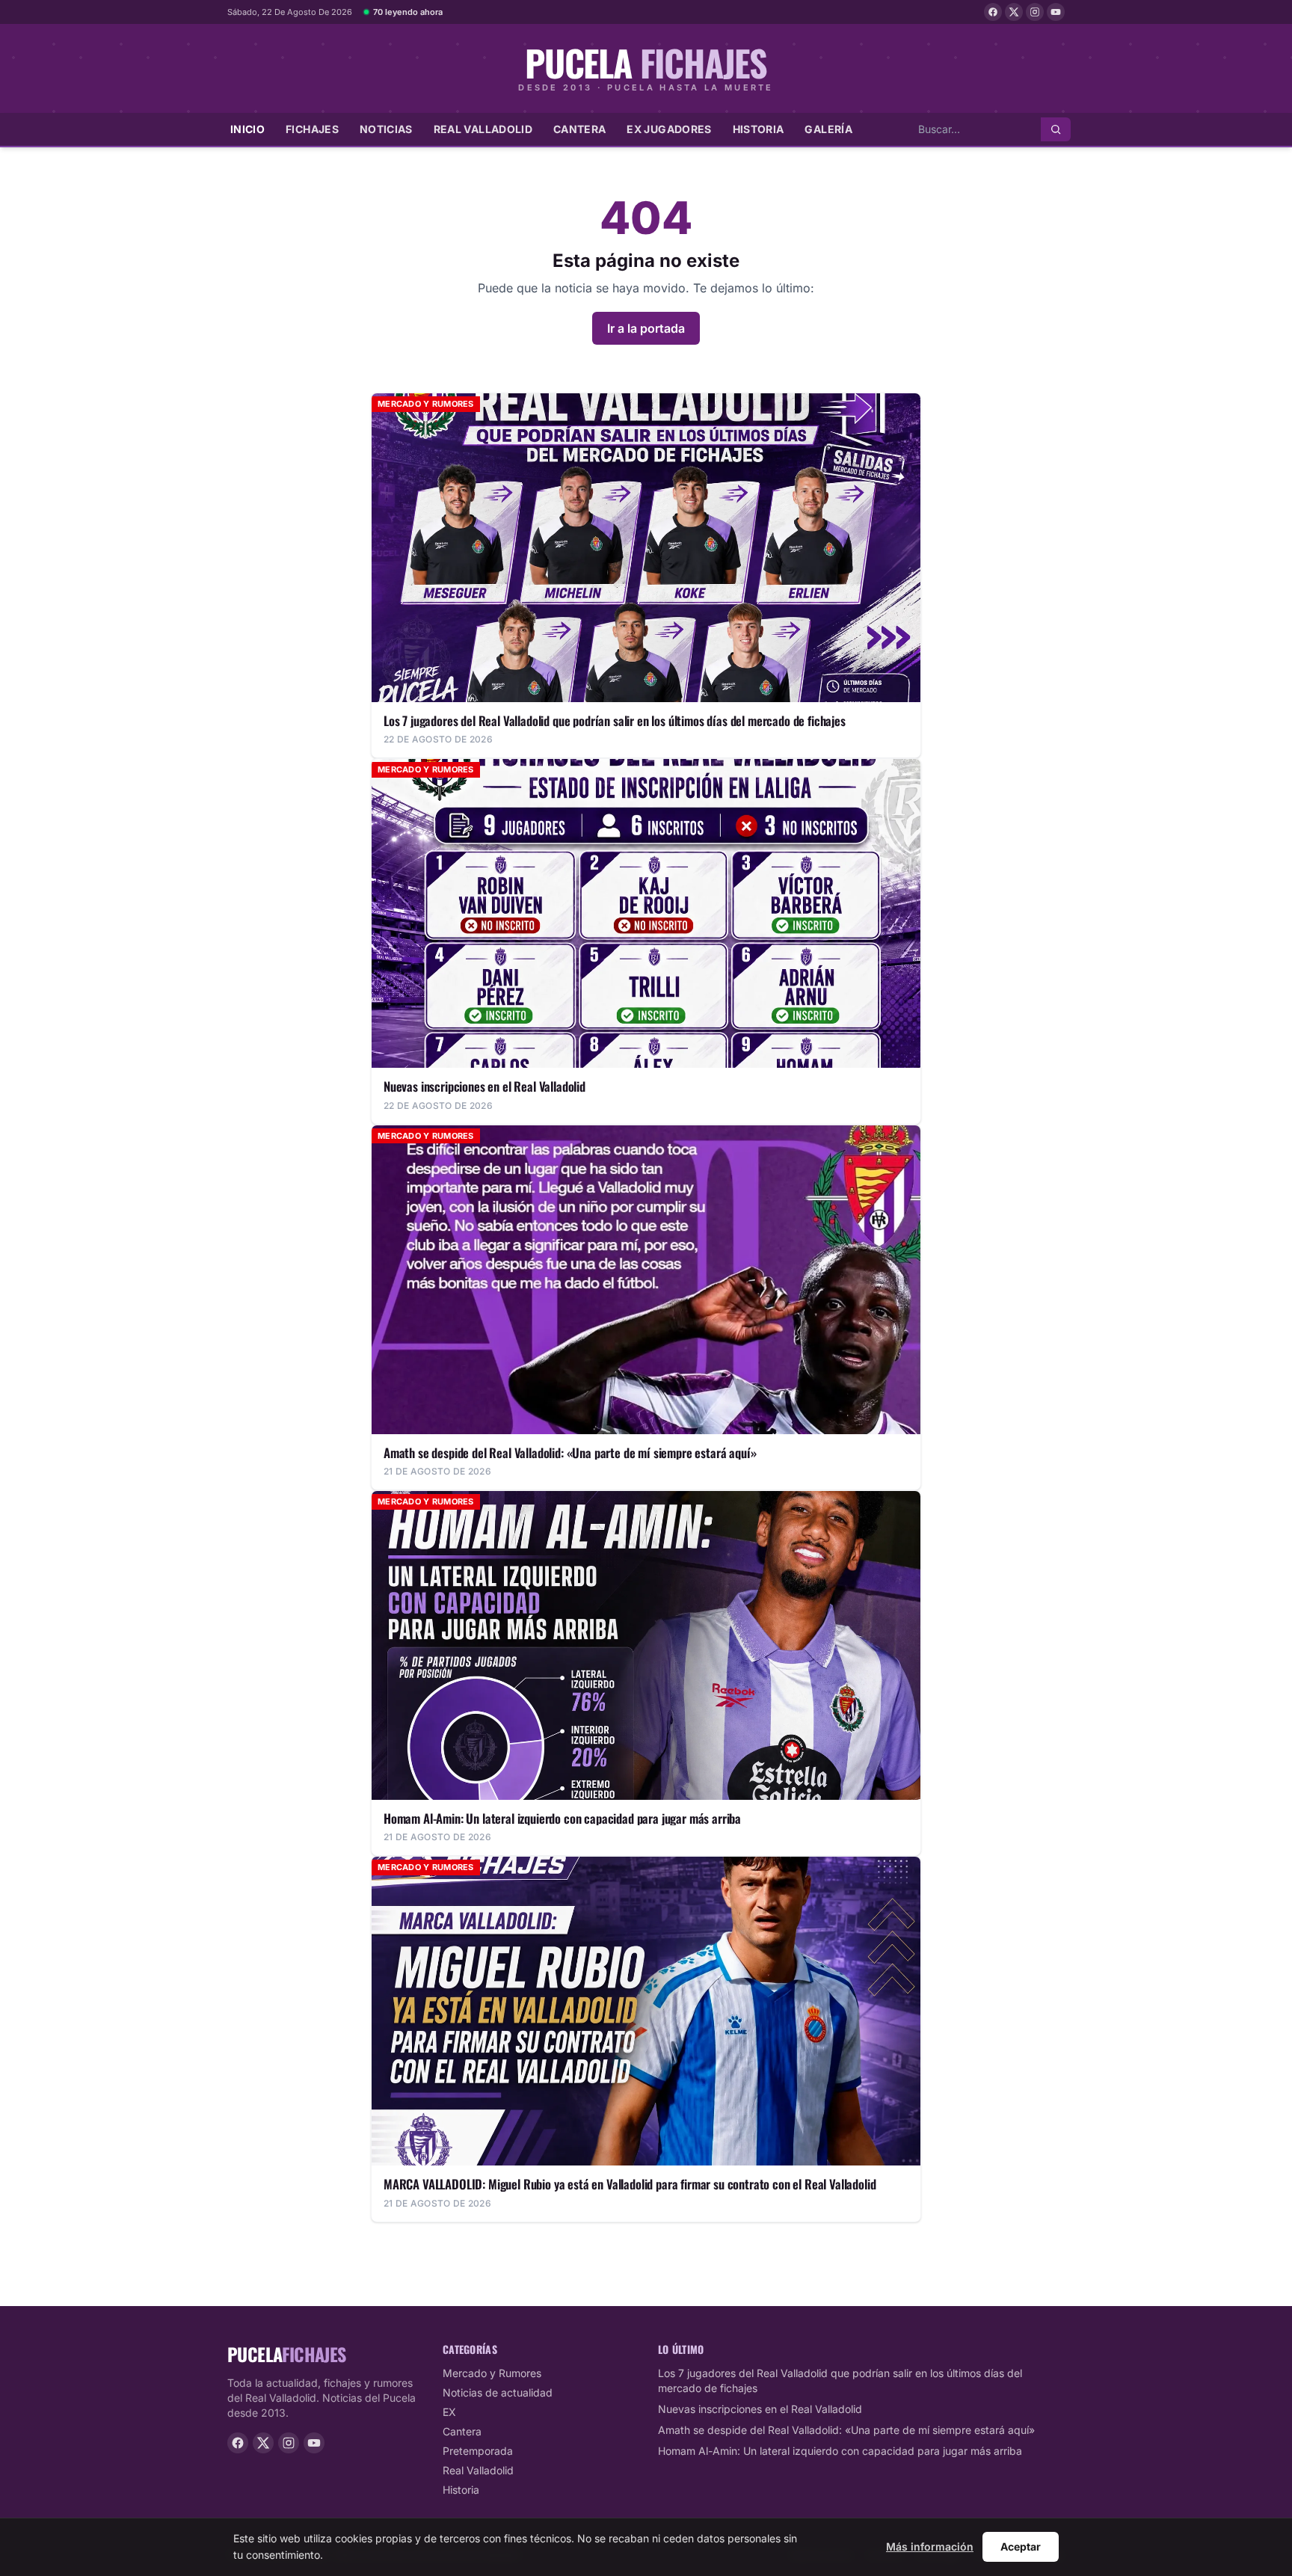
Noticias (386, 129)
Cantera (579, 129)
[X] (1014, 12)
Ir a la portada (646, 328)
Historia (759, 129)
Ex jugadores (669, 129)
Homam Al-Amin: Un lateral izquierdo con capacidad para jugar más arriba (840, 2451)
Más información (930, 2546)
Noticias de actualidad (498, 2392)
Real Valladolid (483, 129)
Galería (828, 129)
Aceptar (1021, 2546)
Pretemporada (478, 2451)
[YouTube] (1056, 12)
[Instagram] (1035, 12)
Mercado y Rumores (492, 2373)
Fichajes (312, 129)
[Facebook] (993, 12)
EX (449, 2412)
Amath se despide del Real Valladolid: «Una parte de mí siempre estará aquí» (846, 2430)
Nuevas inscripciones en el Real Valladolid (760, 2409)
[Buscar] (1056, 129)
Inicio (247, 129)
